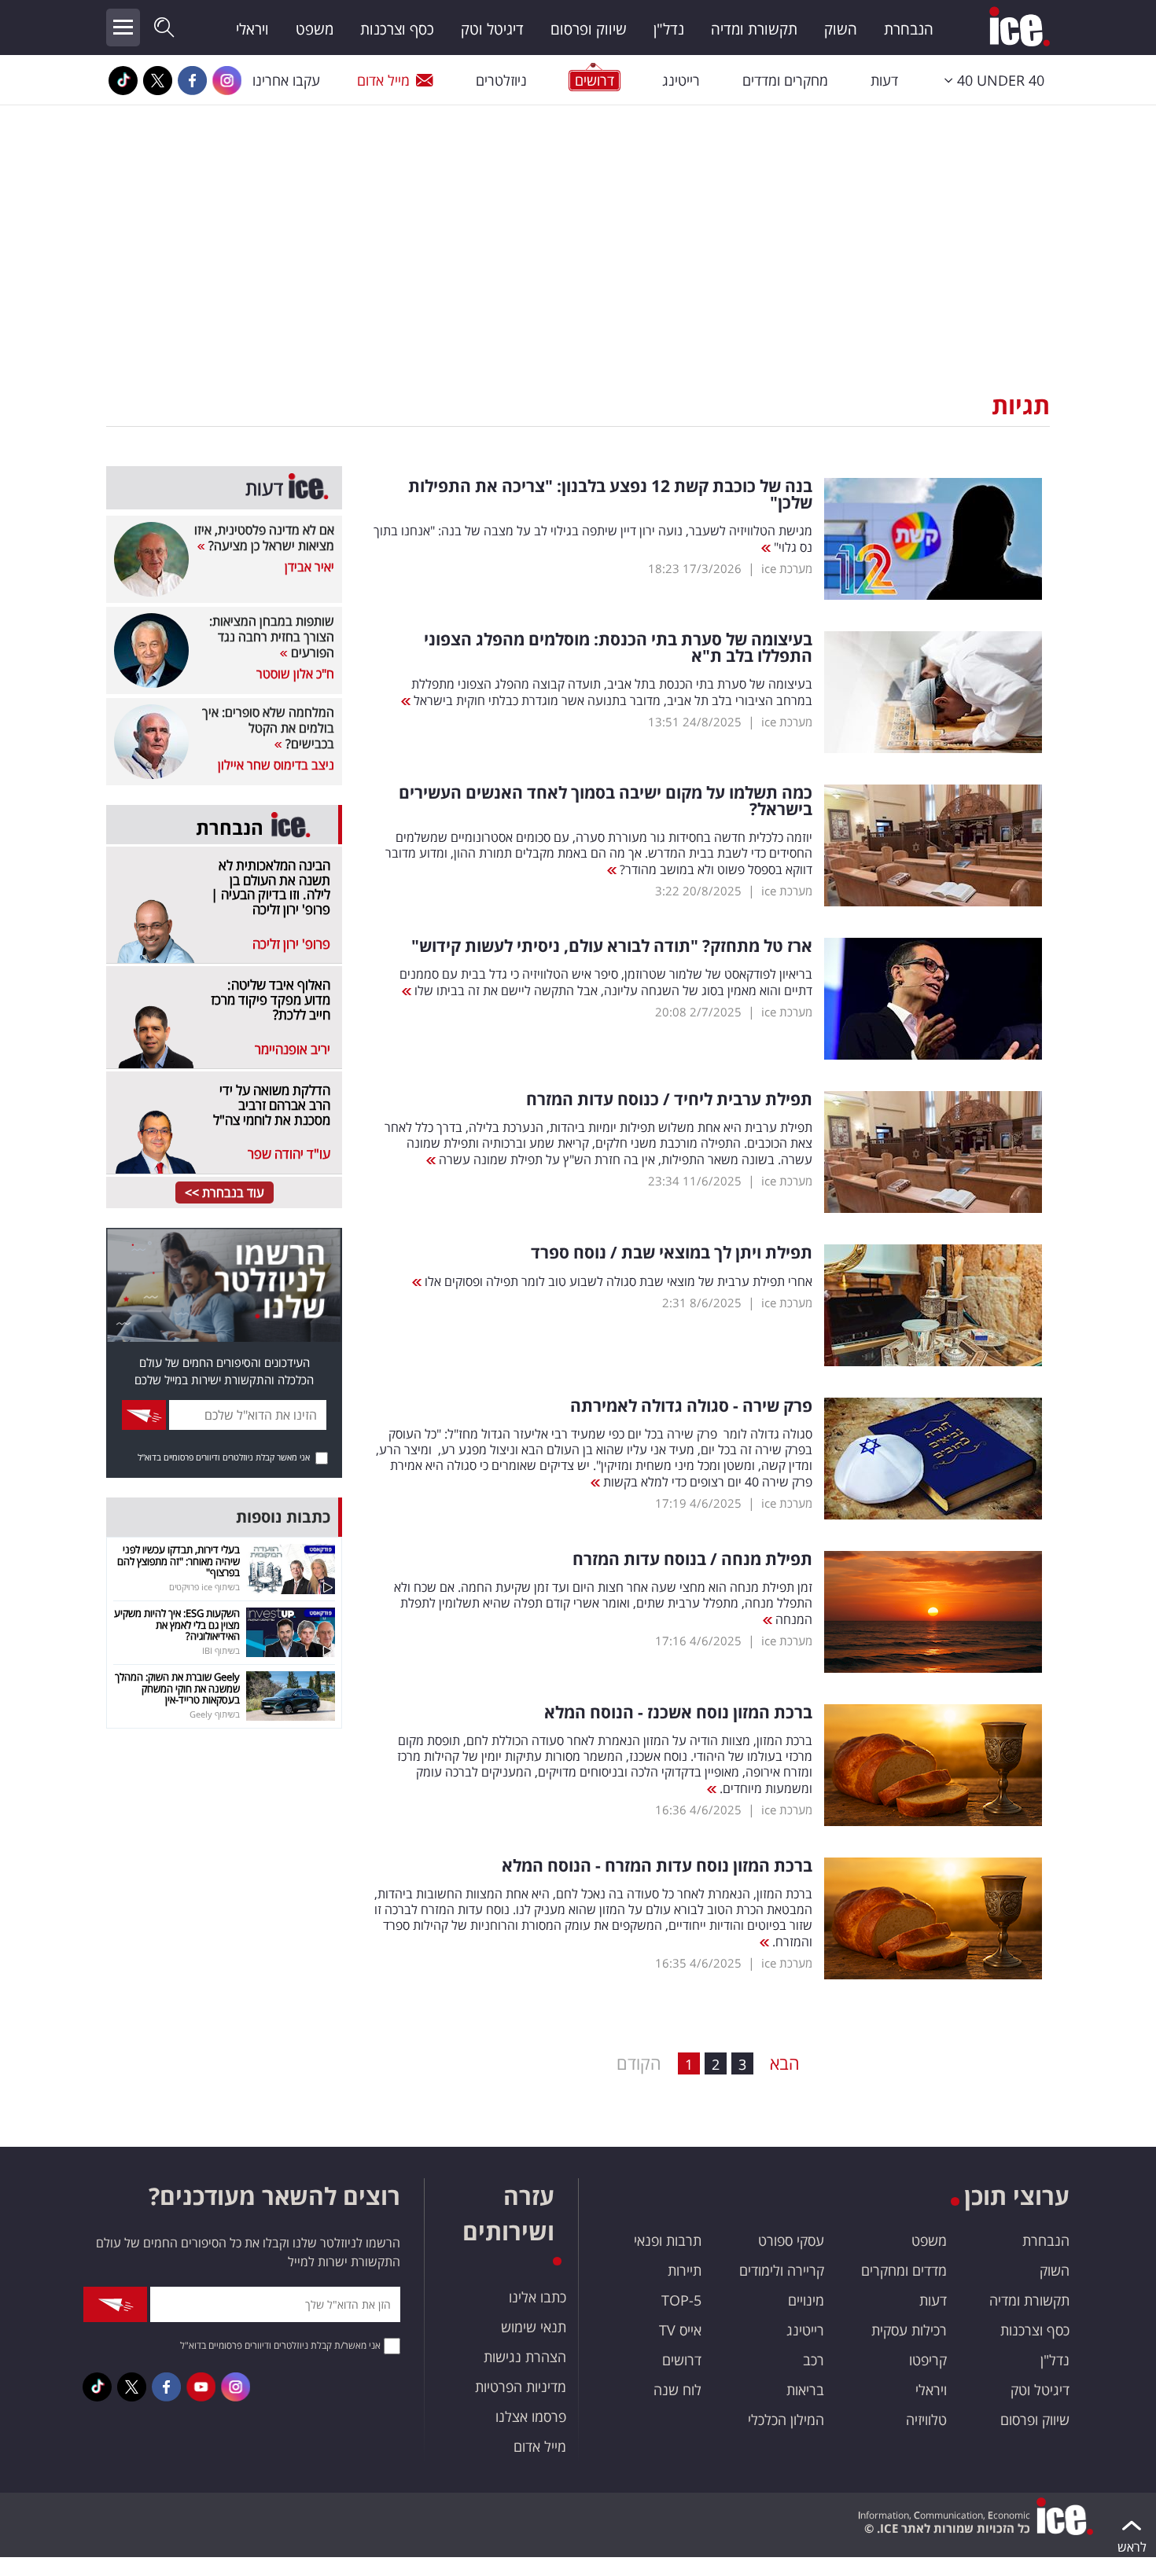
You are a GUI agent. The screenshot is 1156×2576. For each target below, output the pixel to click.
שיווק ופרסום (589, 29)
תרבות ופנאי (668, 2240)
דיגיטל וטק (492, 29)
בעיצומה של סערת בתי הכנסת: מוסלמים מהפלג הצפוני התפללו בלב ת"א (618, 648)
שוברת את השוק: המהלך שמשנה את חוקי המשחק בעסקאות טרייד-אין (177, 1688)
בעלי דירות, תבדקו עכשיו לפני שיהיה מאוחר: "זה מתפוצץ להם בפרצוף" (179, 1561)
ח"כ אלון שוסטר (295, 674)
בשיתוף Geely (215, 1714)
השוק (841, 29)
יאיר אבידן (309, 567)
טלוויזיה (926, 2420)
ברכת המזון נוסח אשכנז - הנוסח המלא (678, 1712)
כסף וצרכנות (397, 29)
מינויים (806, 2300)
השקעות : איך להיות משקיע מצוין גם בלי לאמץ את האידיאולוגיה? (177, 1624)
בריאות (805, 2390)
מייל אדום (383, 80)
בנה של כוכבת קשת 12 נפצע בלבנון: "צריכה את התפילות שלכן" (610, 494)
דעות (884, 80)
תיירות (685, 2270)
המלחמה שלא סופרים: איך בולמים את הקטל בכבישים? (268, 728)
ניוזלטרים (501, 80)
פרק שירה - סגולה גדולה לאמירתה (691, 1406)
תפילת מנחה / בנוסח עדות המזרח (692, 1559)
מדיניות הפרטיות (521, 2387)
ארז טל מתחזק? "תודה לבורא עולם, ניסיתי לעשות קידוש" (612, 946)
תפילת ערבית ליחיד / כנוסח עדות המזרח (669, 1099)
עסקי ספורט (791, 2240)
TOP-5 (681, 2300)
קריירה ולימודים (782, 2270)
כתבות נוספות (283, 1517)
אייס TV (680, 2330)
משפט (315, 29)
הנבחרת (909, 29)
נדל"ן (669, 29)
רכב (814, 2360)
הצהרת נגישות (525, 2357)
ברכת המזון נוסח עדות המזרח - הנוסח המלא (657, 1866)
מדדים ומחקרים (904, 2270)
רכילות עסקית (909, 2330)
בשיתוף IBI (221, 1650)
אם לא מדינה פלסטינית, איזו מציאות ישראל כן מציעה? (264, 538)
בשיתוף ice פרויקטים (204, 1587)
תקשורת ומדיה (754, 29)
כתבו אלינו (538, 2297)
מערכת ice (787, 568)
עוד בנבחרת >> (225, 1192)
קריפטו (928, 2360)
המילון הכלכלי (786, 2420)
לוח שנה (677, 2390)
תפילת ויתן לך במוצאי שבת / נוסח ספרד (672, 1253)
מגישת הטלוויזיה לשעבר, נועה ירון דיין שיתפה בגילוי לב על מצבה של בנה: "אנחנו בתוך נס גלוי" (593, 539)
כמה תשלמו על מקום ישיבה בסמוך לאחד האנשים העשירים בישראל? (606, 801)
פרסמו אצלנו (531, 2416)
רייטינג (681, 80)
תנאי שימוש (534, 2327)
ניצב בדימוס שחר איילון (276, 765)
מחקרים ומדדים (785, 80)
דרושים (682, 2360)
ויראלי (252, 29)
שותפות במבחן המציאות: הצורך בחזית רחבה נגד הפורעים (272, 637)
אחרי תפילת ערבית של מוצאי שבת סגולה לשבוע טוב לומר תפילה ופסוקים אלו (617, 1281)
